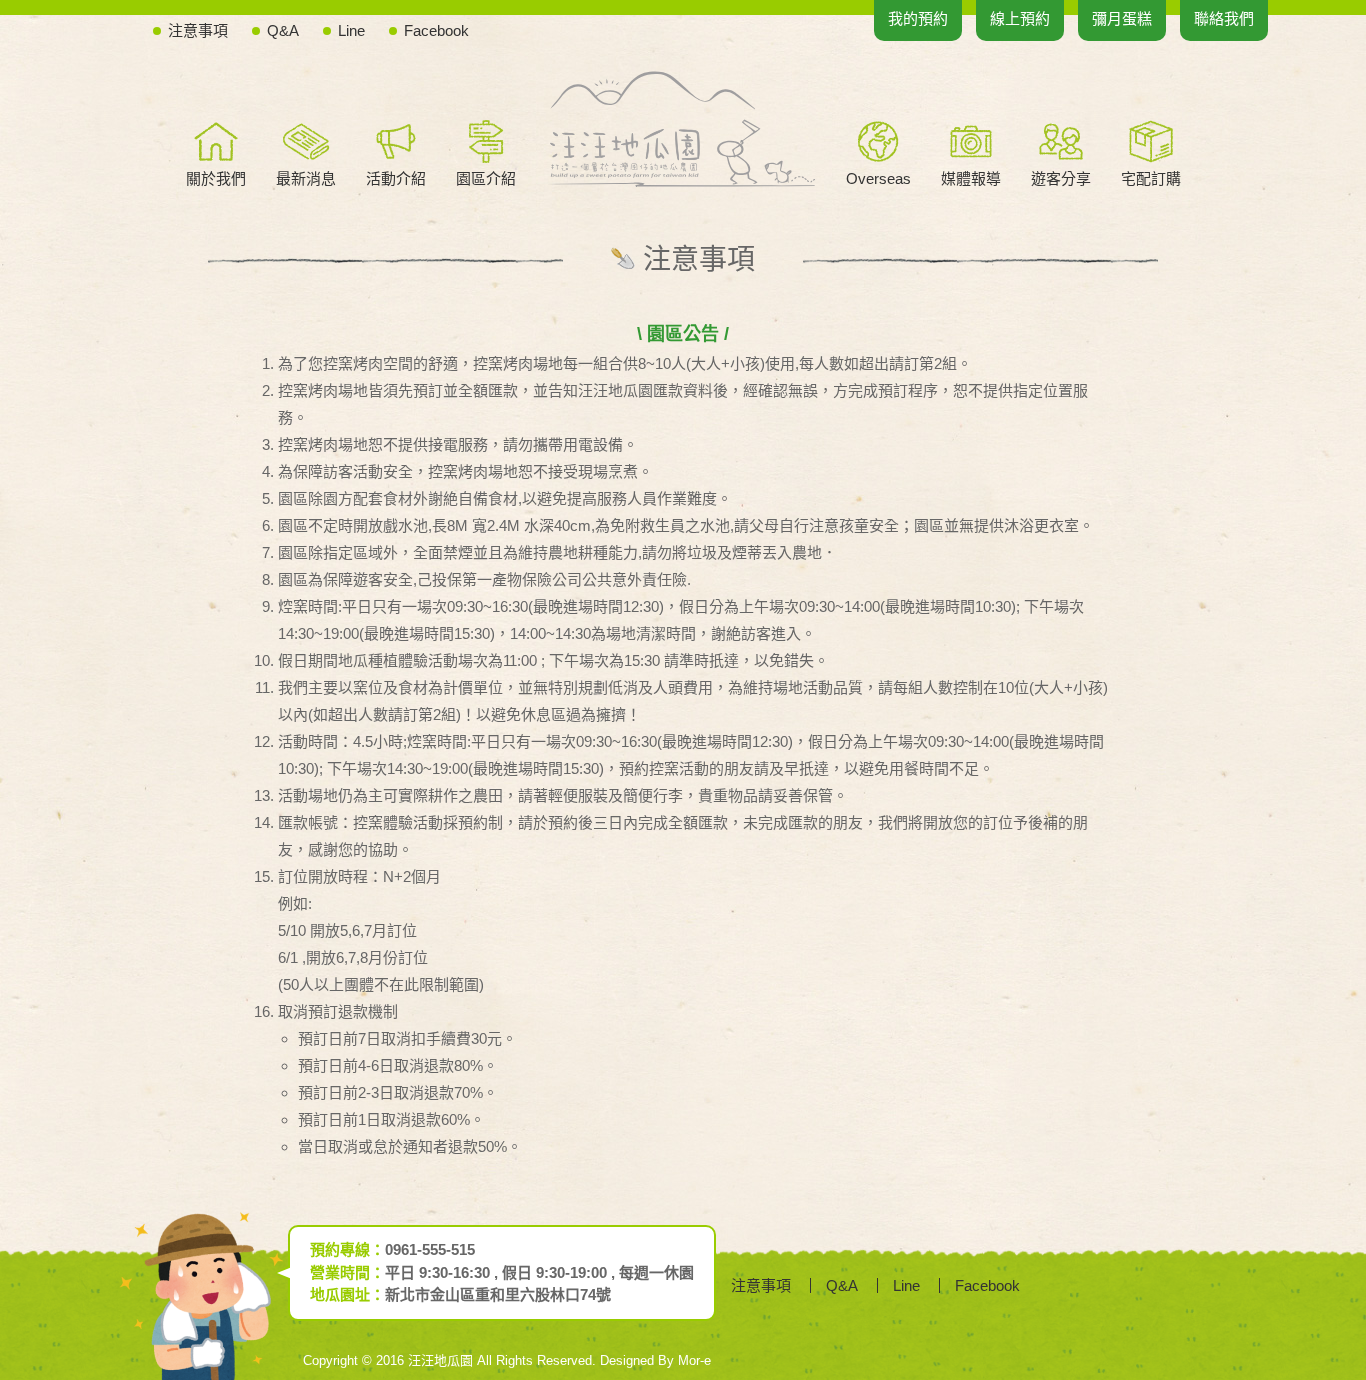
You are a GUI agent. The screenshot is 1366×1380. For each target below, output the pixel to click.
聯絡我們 (1224, 18)
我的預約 (918, 18)
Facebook (436, 30)
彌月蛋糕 (1122, 18)
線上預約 (1020, 18)
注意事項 (198, 30)
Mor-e (694, 1360)
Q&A (283, 30)
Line (351, 30)
